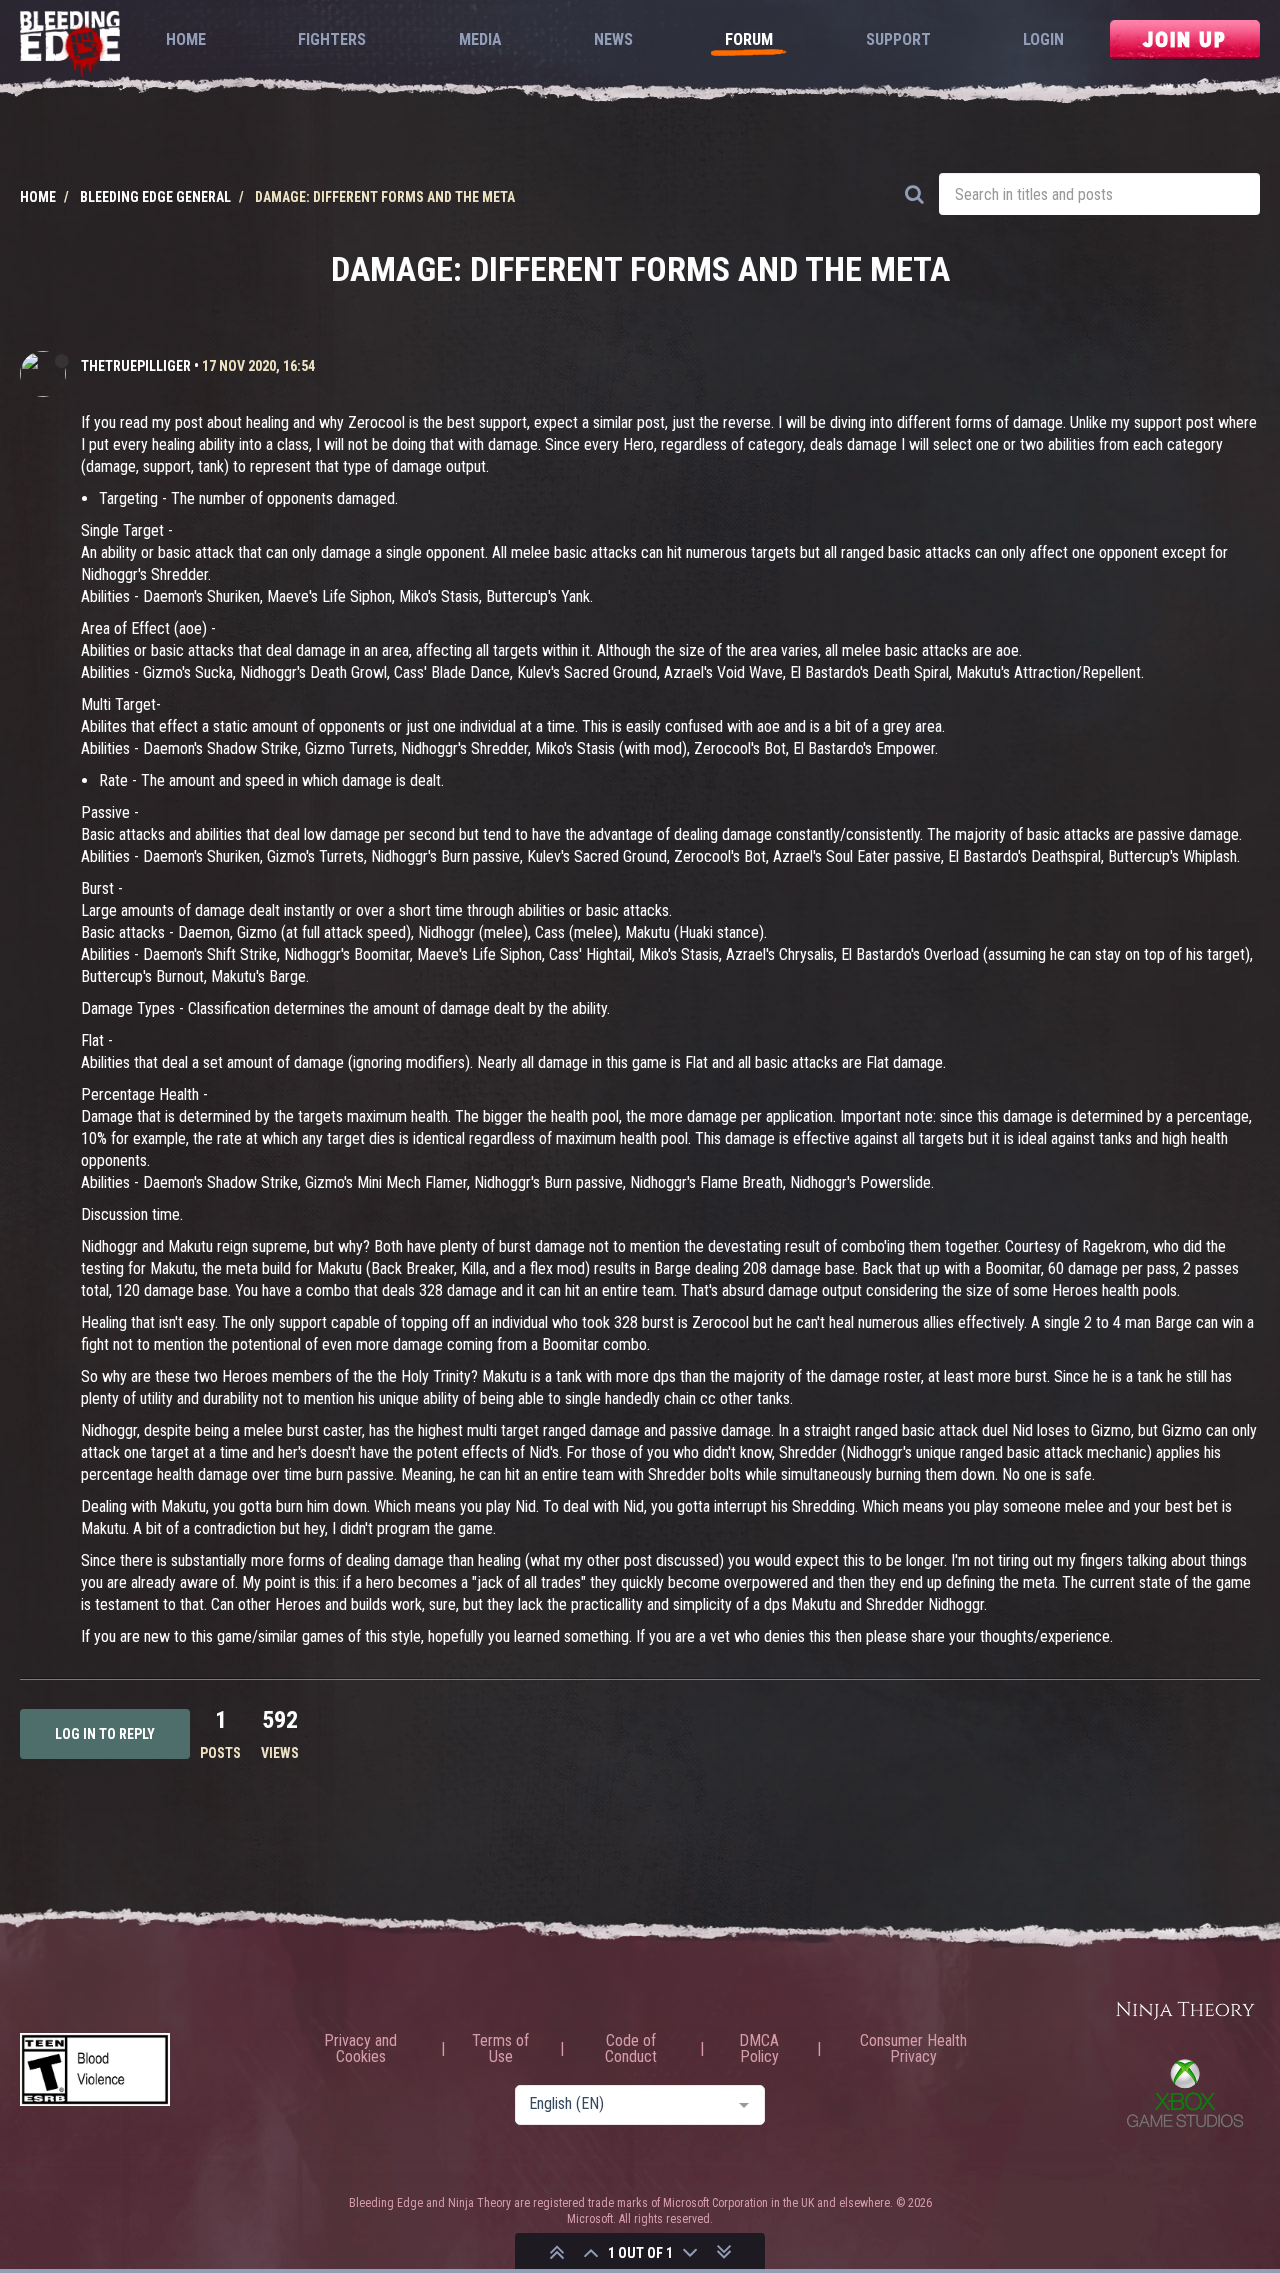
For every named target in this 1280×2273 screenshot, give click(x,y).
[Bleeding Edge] (70, 45)
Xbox (1185, 2093)
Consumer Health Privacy (913, 2049)
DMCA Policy (759, 2049)
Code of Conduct (631, 2049)
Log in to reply (105, 1734)
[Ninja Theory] (1185, 2011)
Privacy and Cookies (360, 2049)
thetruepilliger (136, 366)
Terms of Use (500, 2049)
